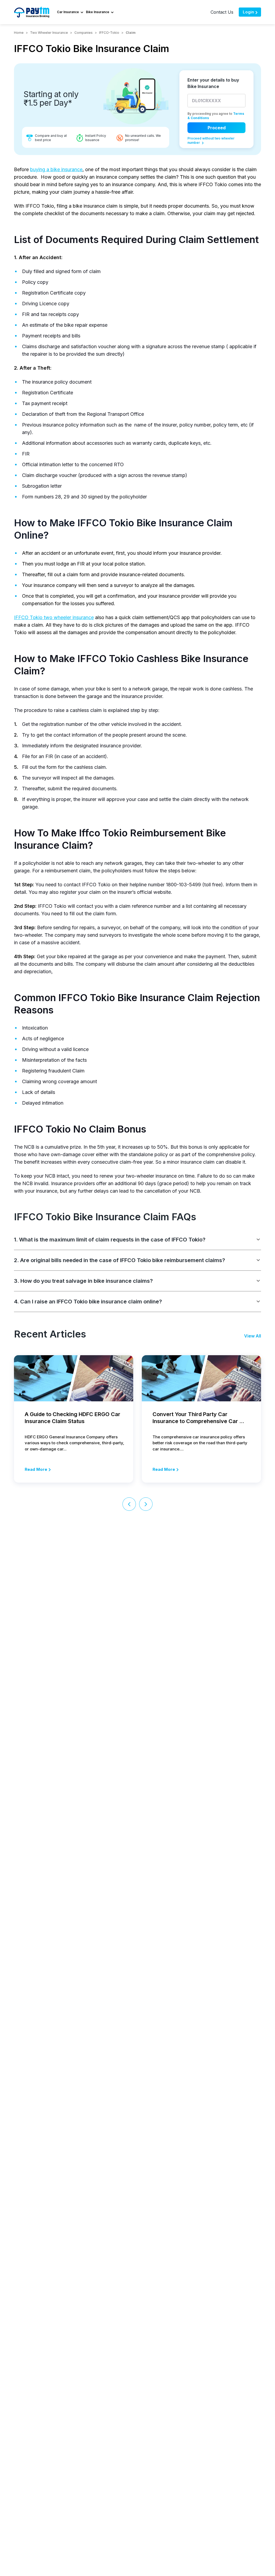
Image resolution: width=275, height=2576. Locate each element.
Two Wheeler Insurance (49, 33)
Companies (84, 33)
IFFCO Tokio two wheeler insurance (54, 617)
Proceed (217, 128)
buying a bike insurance (56, 169)
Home (19, 33)
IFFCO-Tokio (109, 33)
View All (253, 1336)
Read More (36, 1469)
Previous (129, 1504)
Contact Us (222, 12)
